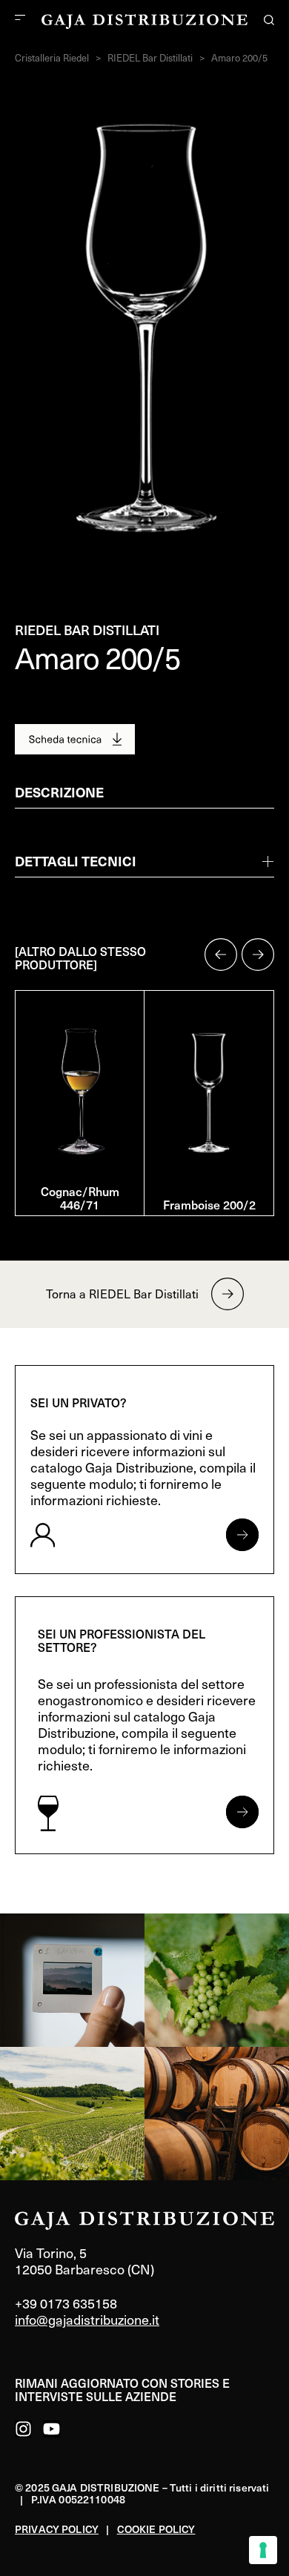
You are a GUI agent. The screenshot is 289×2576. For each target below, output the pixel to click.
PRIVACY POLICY (57, 2529)
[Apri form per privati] (242, 1535)
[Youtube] (52, 2429)
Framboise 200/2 (209, 1204)
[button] (221, 955)
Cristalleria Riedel (52, 58)
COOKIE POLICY (156, 2529)
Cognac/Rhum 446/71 (80, 1198)
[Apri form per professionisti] (242, 1812)
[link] (72, 1980)
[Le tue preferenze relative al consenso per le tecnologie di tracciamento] (263, 2550)
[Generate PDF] (75, 739)
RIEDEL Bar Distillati (150, 58)
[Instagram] (23, 2429)
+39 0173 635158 (66, 2303)
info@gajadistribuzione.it (87, 2319)
